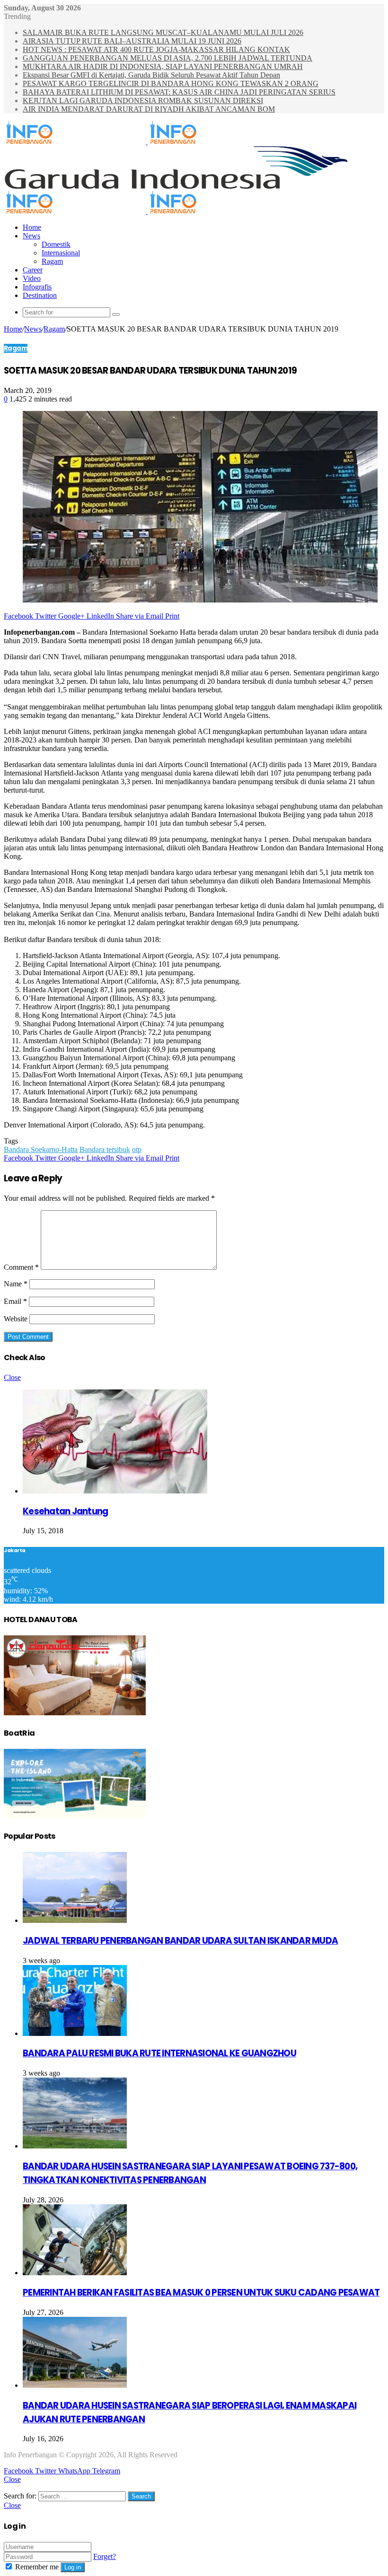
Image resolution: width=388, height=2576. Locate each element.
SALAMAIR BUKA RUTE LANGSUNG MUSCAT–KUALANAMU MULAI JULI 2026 (163, 32)
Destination (40, 295)
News (31, 236)
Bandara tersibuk (105, 1149)
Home (32, 227)
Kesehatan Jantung (65, 1511)
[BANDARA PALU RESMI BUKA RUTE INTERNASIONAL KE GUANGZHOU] (75, 2033)
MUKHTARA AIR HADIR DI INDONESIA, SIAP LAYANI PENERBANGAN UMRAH (163, 66)
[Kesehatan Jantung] (115, 1491)
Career (33, 270)
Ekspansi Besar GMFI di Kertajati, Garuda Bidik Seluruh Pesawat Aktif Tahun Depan (151, 75)
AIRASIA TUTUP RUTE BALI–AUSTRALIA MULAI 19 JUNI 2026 (132, 41)
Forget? (105, 2556)
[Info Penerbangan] (147, 142)
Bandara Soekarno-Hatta (41, 1149)
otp (137, 1149)
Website (16, 1319)
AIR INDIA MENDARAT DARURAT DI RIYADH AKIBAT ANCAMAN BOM (149, 109)
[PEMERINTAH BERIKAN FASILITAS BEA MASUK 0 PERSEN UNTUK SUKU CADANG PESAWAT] (75, 2273)
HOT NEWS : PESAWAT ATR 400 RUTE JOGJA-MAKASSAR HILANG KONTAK (156, 49)
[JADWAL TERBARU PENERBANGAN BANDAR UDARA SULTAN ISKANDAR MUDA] (75, 1920)
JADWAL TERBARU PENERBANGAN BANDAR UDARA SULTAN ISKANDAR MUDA (180, 1941)
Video (32, 278)
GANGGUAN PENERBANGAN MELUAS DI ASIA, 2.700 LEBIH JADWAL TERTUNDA (168, 58)
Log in (73, 2567)
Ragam (52, 261)
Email (15, 1301)
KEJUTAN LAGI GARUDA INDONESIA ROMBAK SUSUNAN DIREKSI (143, 100)
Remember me (37, 2567)
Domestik (56, 244)
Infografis (37, 287)
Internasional (61, 253)
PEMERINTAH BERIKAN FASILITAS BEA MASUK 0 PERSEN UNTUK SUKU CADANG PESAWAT (201, 2292)
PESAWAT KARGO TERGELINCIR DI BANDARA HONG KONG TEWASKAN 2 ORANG (171, 83)
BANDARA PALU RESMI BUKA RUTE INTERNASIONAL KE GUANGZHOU (159, 2053)
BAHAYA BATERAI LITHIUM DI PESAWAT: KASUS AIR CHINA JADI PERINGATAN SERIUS (179, 92)
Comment (21, 1267)
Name (16, 1284)
